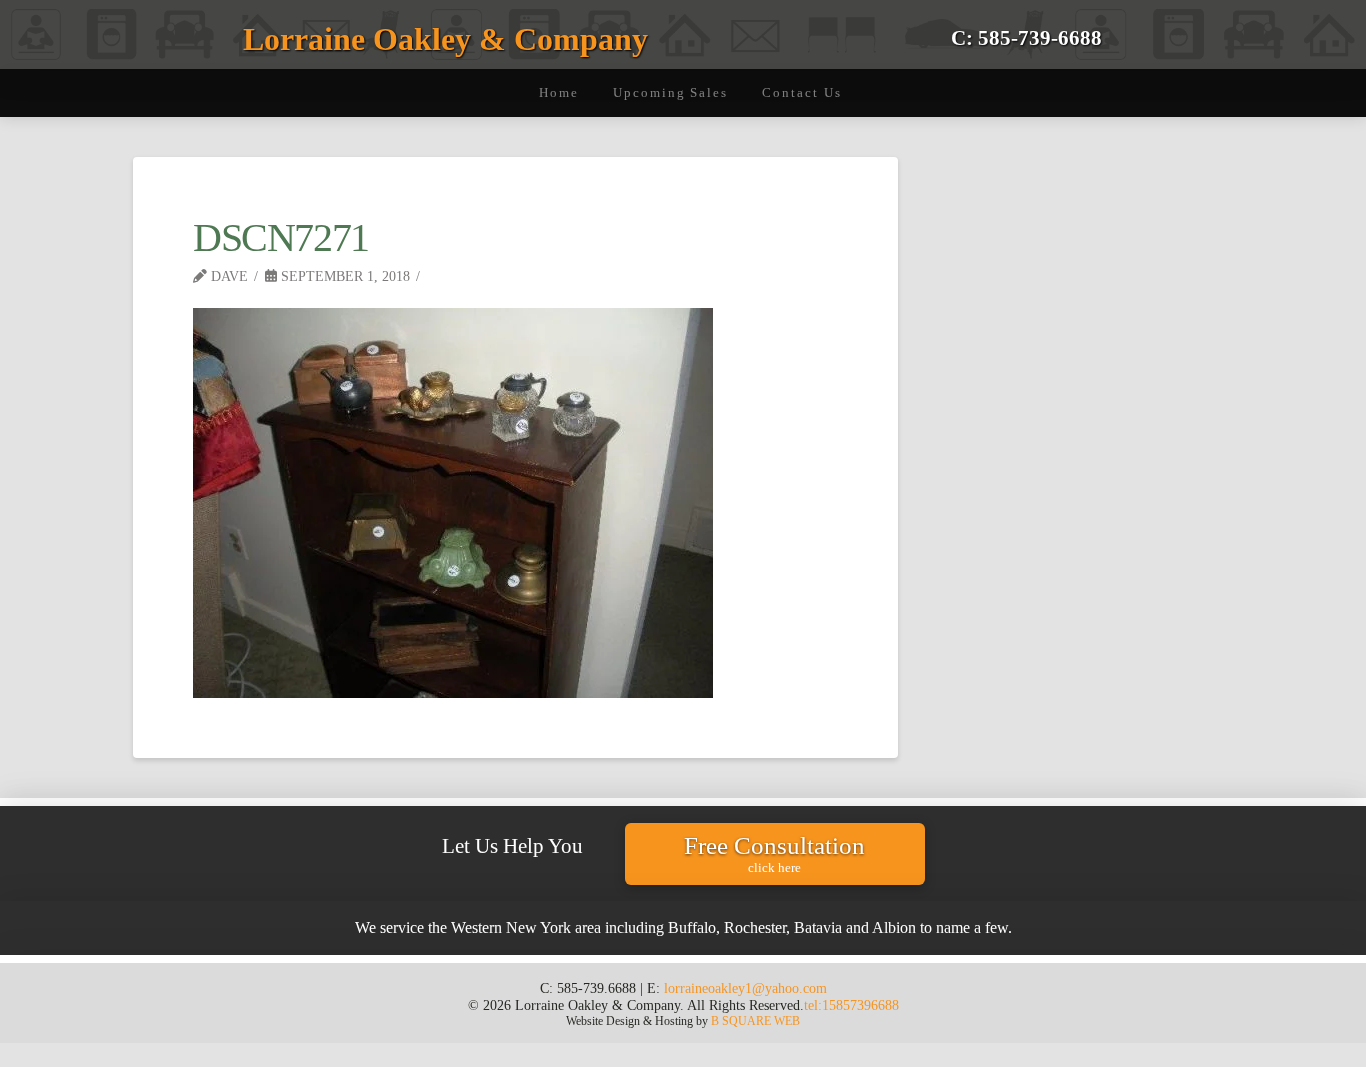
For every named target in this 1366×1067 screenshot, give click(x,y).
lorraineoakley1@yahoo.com (745, 988)
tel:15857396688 (851, 1005)
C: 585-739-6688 (1026, 37)
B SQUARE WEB (755, 1021)
